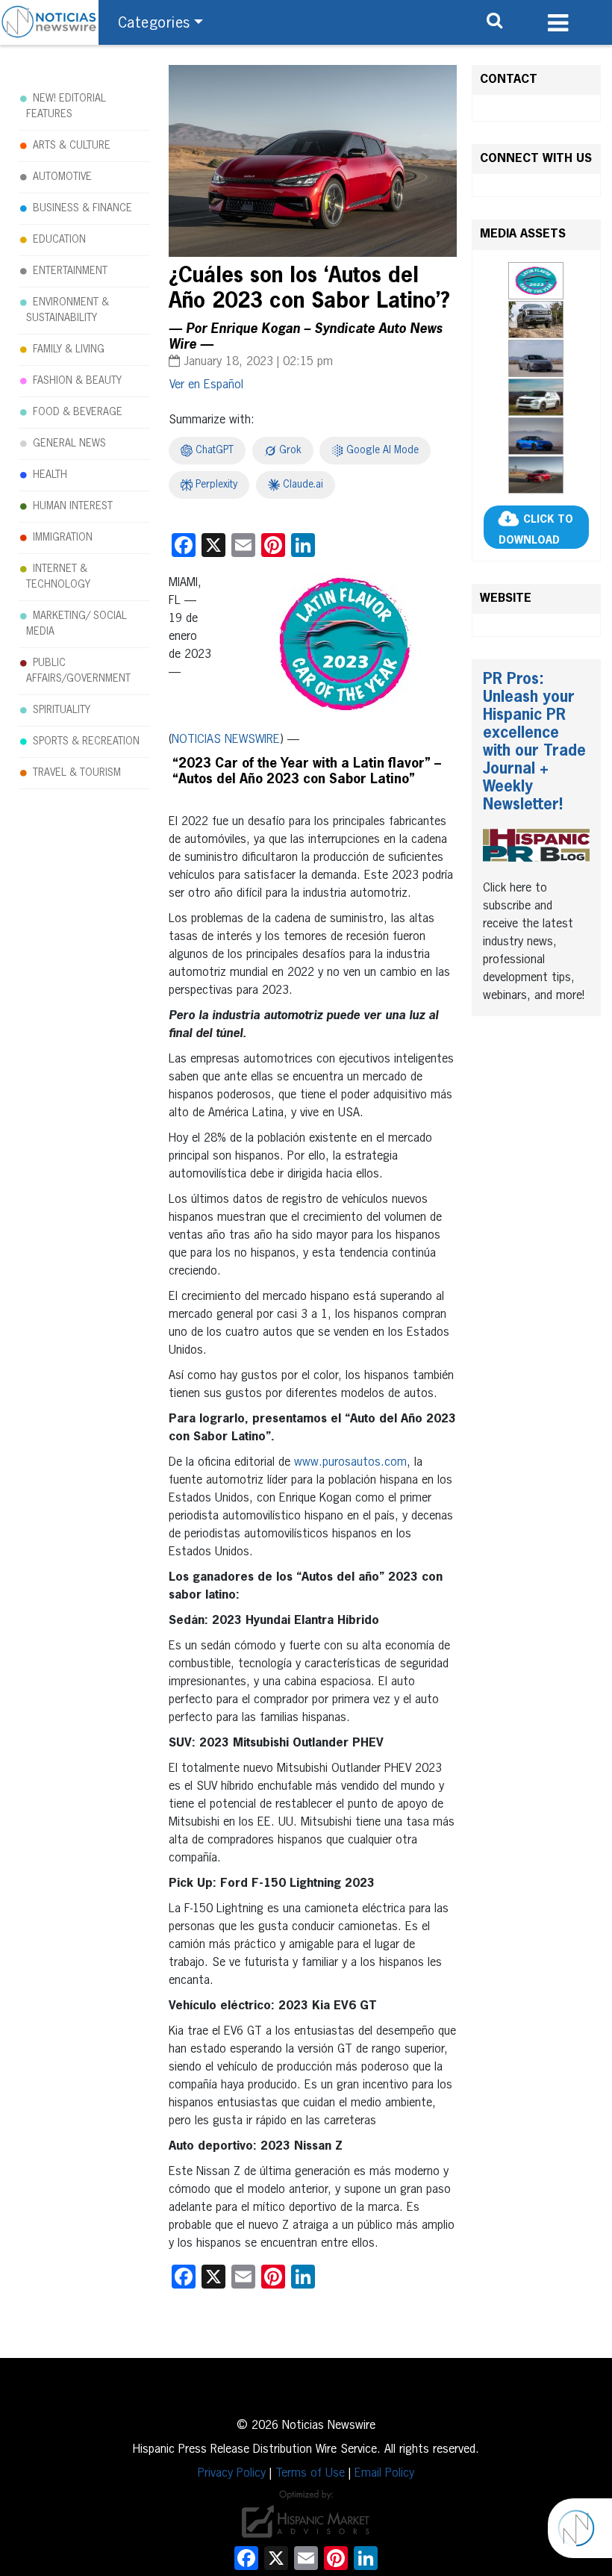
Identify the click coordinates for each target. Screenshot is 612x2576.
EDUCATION (59, 240)
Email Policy (384, 2474)
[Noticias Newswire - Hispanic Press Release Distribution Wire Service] (49, 22)
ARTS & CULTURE (72, 146)
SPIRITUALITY (62, 710)
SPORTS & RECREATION (86, 741)
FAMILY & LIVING (69, 349)
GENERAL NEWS (69, 444)
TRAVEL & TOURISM (77, 773)
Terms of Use (310, 2474)
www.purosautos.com (350, 1463)
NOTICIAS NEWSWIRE (226, 740)
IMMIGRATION (63, 538)
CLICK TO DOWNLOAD (536, 530)
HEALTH (50, 475)
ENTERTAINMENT (70, 271)
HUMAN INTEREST (73, 506)
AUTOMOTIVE (62, 177)
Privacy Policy (232, 2474)
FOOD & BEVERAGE (78, 412)
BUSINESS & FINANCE (82, 208)
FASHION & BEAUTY (77, 381)
